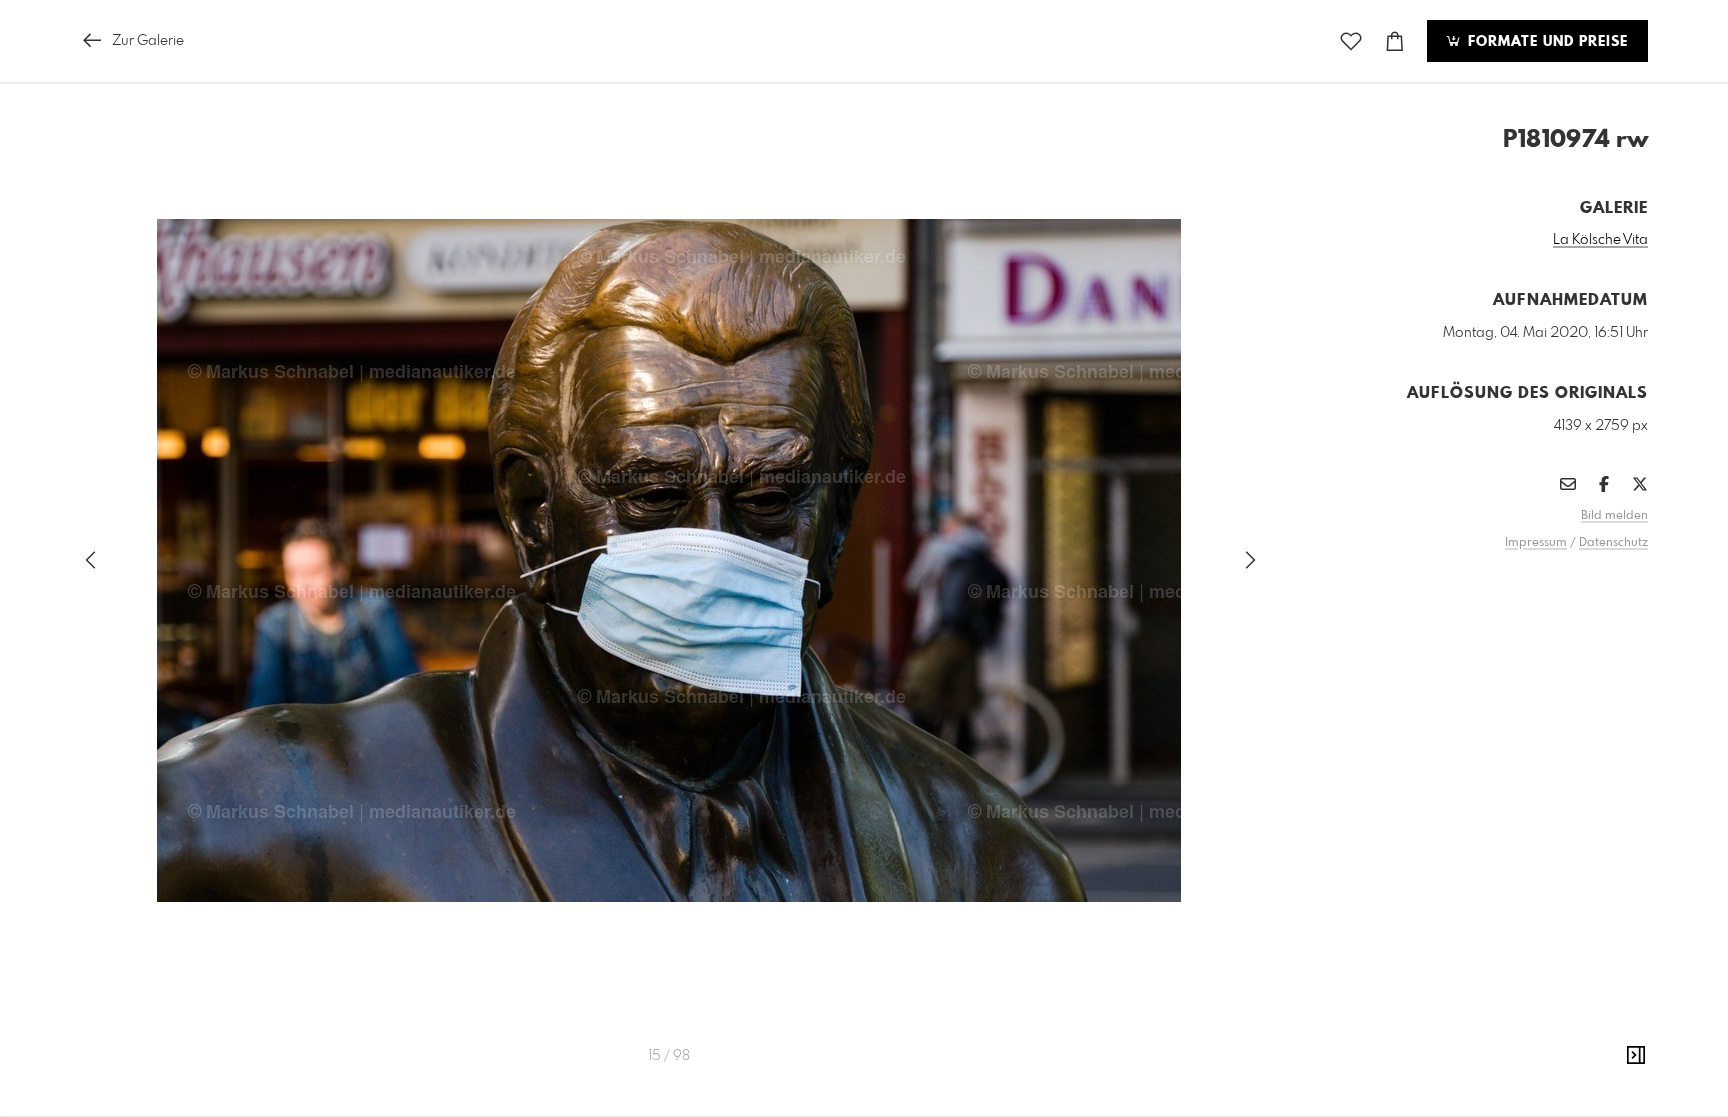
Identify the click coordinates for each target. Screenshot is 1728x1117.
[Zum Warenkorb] (1395, 41)
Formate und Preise (1545, 42)
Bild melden (1614, 516)
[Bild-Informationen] (1636, 1056)
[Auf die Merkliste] (1351, 41)
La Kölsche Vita (1600, 240)
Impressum (1536, 543)
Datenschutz (1613, 543)
